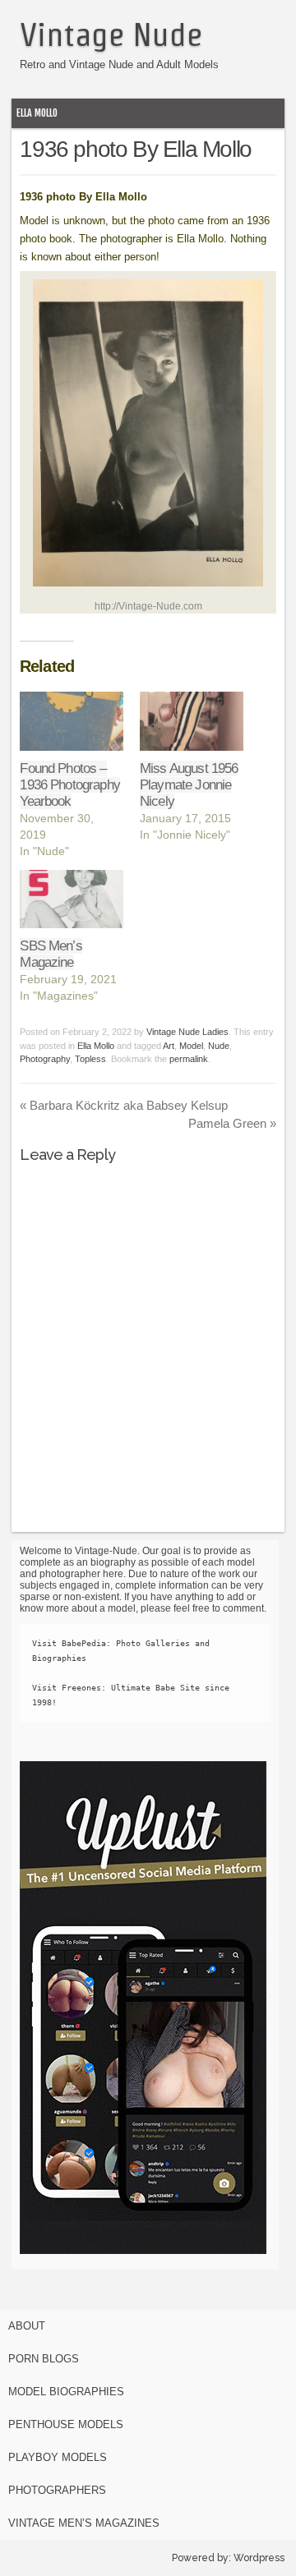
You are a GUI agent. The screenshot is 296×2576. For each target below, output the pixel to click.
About (27, 2326)
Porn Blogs (44, 2359)
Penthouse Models (66, 2424)
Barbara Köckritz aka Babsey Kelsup (124, 1105)
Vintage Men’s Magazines (84, 2523)
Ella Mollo (37, 113)
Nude (219, 1046)
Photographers (57, 2490)
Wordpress (259, 2558)
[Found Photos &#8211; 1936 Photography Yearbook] (72, 721)
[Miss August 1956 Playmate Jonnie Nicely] (192, 721)
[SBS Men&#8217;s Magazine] (72, 899)
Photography (45, 1059)
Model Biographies (66, 2392)
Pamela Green (232, 1123)
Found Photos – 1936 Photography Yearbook (69, 785)
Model (191, 1046)
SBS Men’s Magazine (51, 954)
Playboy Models (58, 2457)
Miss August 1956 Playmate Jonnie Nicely (189, 785)
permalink (189, 1059)
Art (169, 1046)
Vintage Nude (111, 34)
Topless (90, 1059)
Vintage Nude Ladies (187, 1032)
